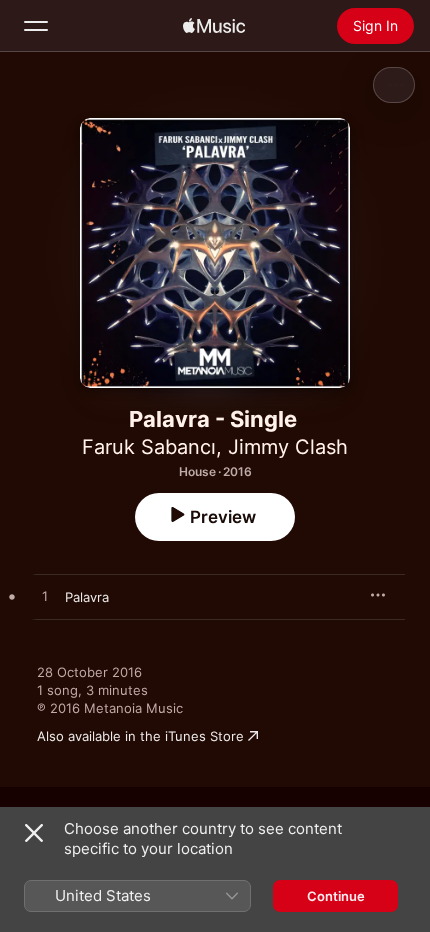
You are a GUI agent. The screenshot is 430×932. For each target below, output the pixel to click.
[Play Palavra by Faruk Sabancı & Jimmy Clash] (45, 597)
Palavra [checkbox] (87, 597)
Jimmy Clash (288, 447)
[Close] (34, 833)
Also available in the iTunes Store (140, 736)
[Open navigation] (36, 26)
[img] (214, 26)
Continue (336, 896)
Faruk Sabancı (149, 447)
